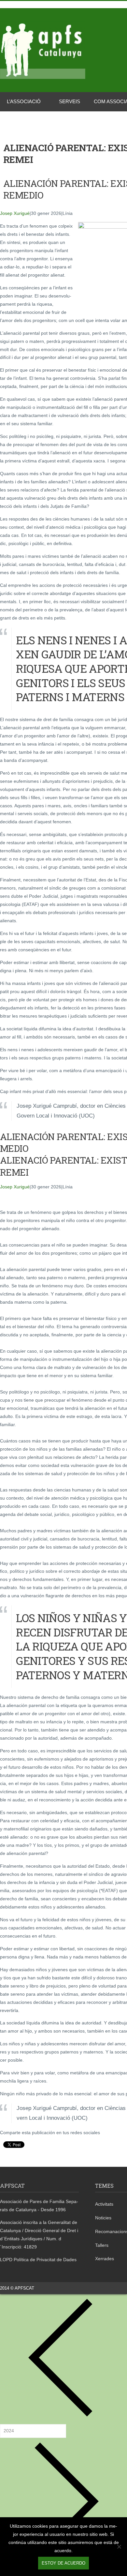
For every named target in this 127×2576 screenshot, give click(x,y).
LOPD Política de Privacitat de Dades (38, 2260)
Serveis (70, 101)
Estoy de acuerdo (63, 2563)
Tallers (102, 2245)
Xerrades (105, 2259)
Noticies (103, 2218)
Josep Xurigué (15, 213)
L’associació (24, 101)
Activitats (104, 2204)
